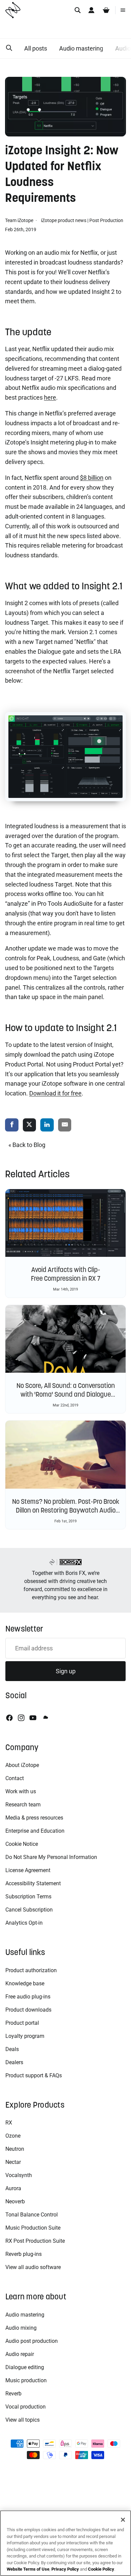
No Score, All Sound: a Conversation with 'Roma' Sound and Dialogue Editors (66, 1394)
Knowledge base (25, 1983)
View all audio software (33, 2267)
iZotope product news (64, 220)
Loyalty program (25, 2036)
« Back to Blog (27, 1145)
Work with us (21, 1791)
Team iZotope (20, 220)
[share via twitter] (30, 1125)
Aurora (13, 2188)
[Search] (78, 10)
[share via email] (65, 1125)
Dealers (14, 2062)
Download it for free (55, 1093)
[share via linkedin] (47, 1125)
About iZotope (22, 1765)
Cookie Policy (101, 2569)
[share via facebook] (12, 1125)
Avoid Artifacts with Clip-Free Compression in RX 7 (66, 1274)
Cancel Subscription (29, 1910)
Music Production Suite (33, 2228)
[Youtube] (33, 1718)
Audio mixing (21, 2328)
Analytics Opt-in (24, 1923)
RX (9, 2123)
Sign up (66, 1671)
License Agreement (28, 1870)
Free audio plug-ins (28, 1997)
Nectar (13, 2162)
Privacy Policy (65, 2569)
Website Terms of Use (28, 2569)
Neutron (15, 2149)
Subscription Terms (28, 1897)
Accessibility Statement (33, 1883)
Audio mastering (81, 48)
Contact (15, 1778)
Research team (23, 1805)
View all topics (23, 2420)
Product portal (22, 2023)
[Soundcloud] (45, 1718)
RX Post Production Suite (35, 2241)
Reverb (13, 2394)
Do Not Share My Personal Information (51, 1857)
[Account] (91, 10)
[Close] (123, 2520)
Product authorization (31, 1970)
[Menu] (123, 10)
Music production (26, 2380)
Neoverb (15, 2201)
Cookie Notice (22, 1844)
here (50, 397)
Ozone (13, 2136)
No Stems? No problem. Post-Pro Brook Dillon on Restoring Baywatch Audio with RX (66, 1510)
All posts (36, 48)
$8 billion (92, 478)
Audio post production (32, 2341)
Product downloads (28, 2010)
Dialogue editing (25, 2367)
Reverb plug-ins (24, 2254)
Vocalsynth (19, 2175)
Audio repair (20, 2354)
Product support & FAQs (34, 2075)
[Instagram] (21, 1718)
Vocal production (26, 2407)
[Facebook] (9, 1718)
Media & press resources (34, 1818)
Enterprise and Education (35, 1831)
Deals (12, 2049)
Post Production (106, 220)
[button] (9, 48)
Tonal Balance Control (32, 2215)
